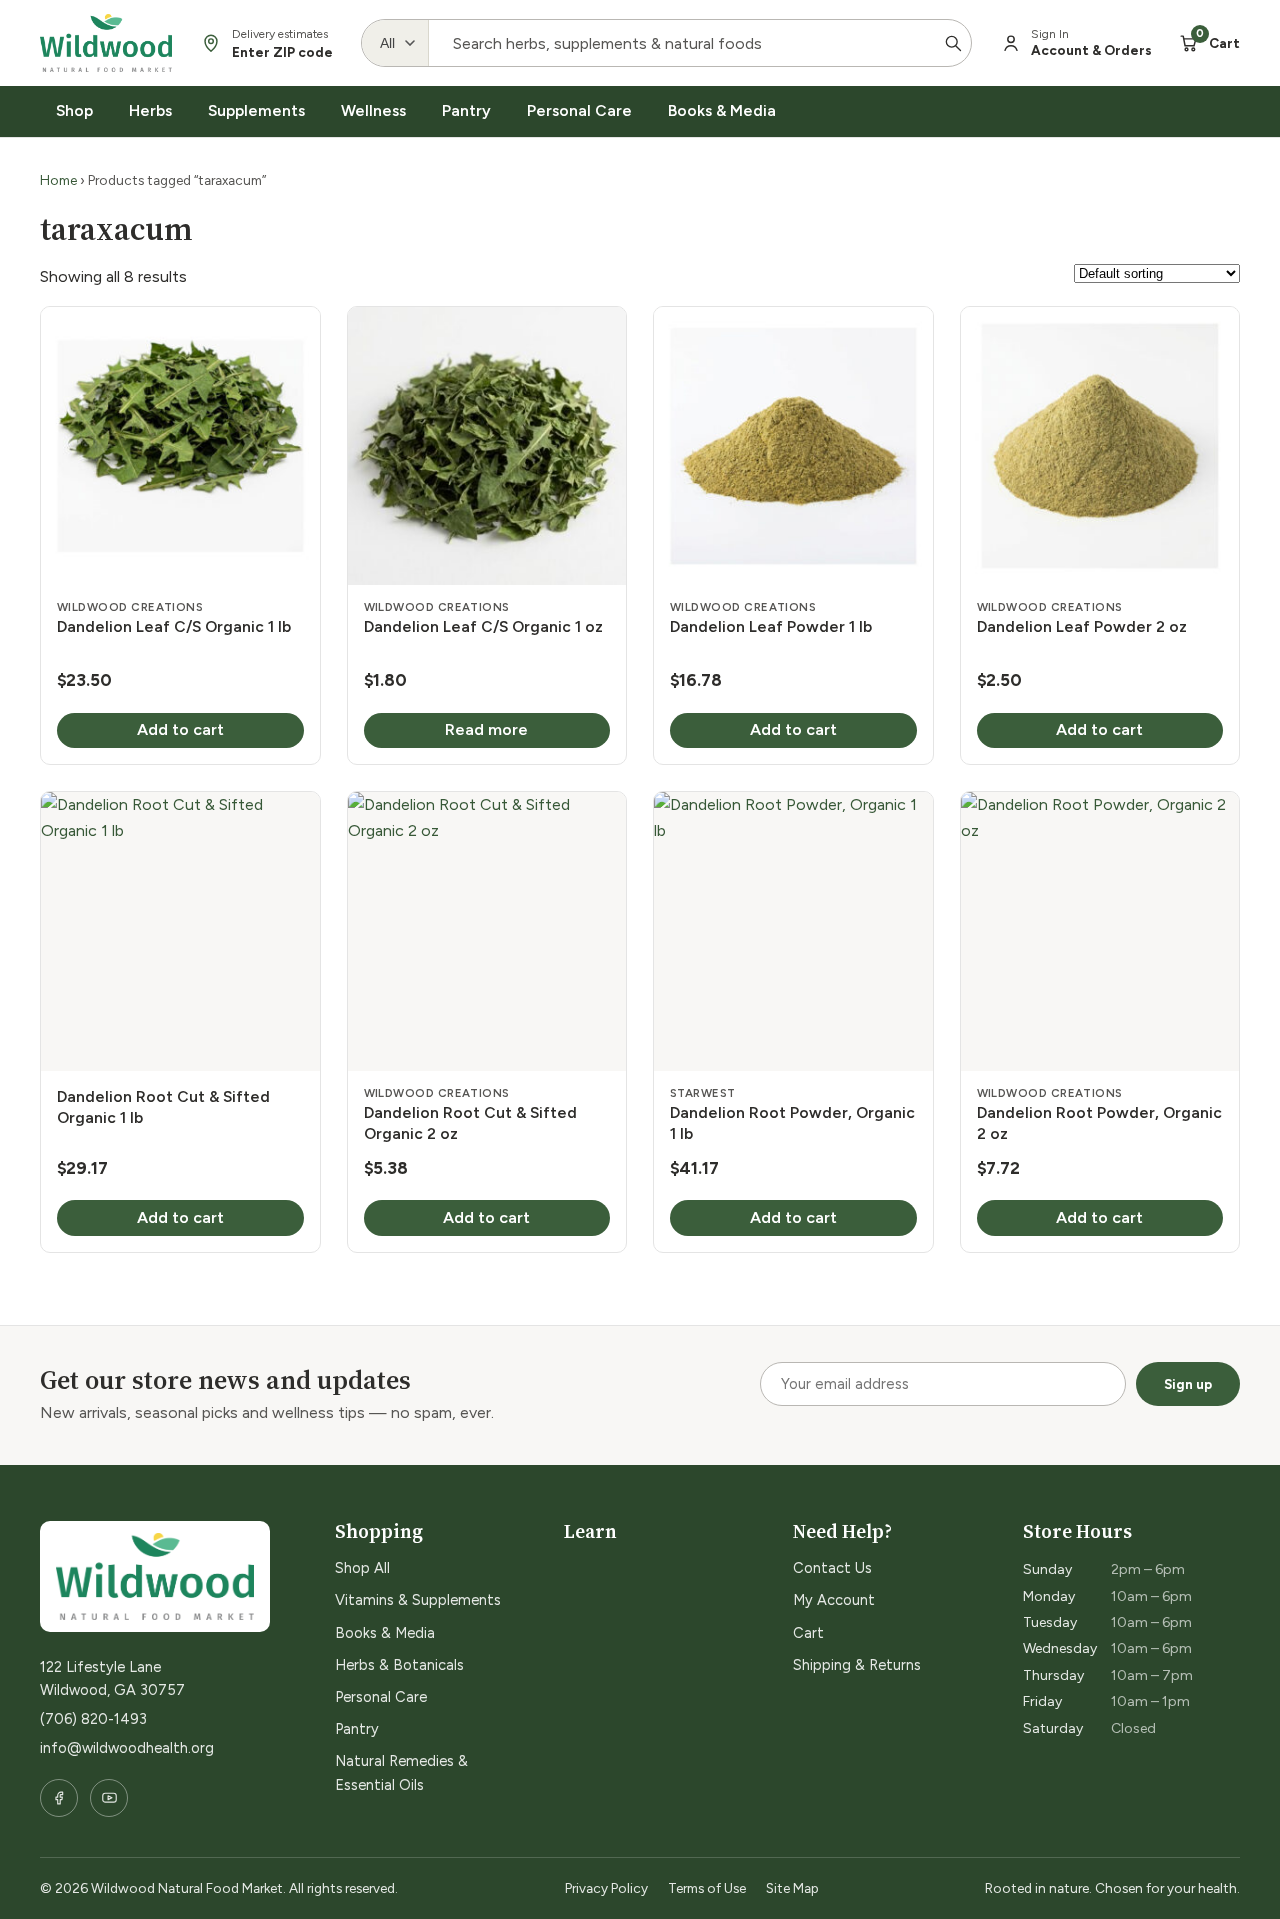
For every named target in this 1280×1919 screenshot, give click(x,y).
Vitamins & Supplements (418, 1600)
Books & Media (722, 110)
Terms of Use (707, 1888)
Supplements (256, 110)
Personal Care (579, 110)
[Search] (953, 43)
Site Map (792, 1888)
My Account (834, 1600)
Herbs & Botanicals (399, 1665)
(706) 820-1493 (93, 1719)
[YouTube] (109, 1798)
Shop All (362, 1568)
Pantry (466, 110)
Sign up (1188, 1384)
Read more (486, 729)
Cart (808, 1633)
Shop (74, 110)
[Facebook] (59, 1798)
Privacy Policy (606, 1888)
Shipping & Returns (857, 1665)
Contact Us (832, 1568)
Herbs (150, 110)
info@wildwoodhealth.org (127, 1748)
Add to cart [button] (180, 729)
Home (58, 180)
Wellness (373, 110)
